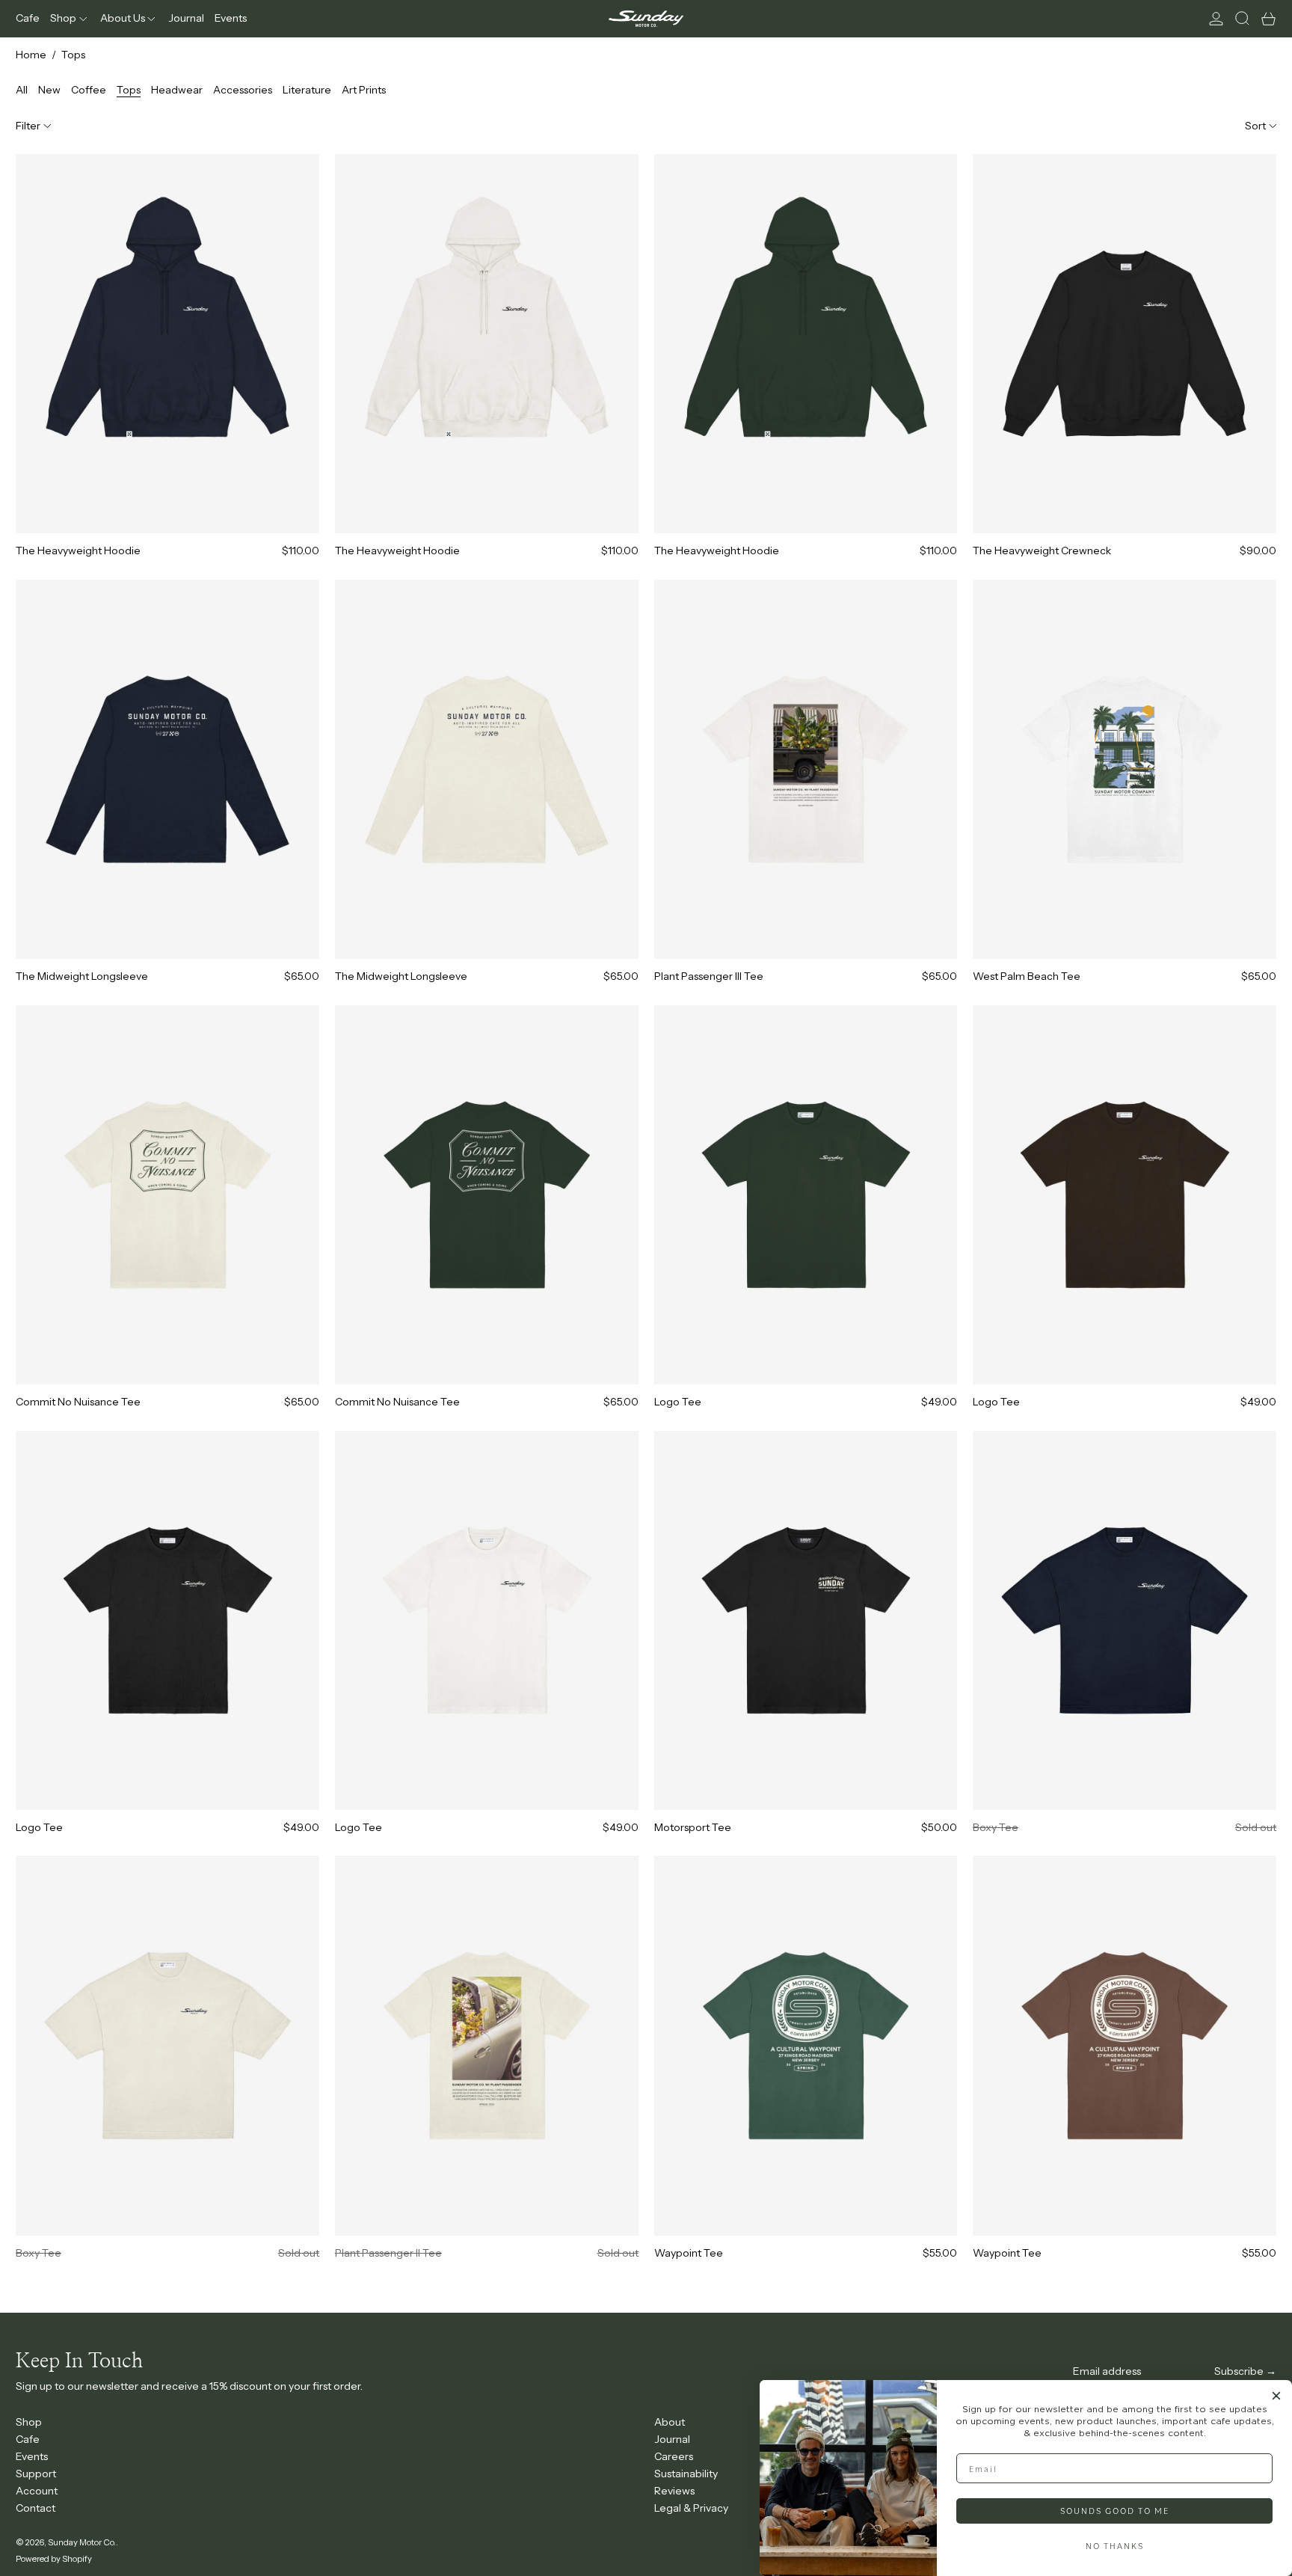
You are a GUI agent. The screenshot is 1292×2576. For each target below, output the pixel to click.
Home (31, 55)
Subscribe (1239, 2371)
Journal (672, 2439)
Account (37, 2491)
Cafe (28, 2439)
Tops (73, 55)
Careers (674, 2456)
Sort (1255, 126)
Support (36, 2474)
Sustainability (686, 2474)
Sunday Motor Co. (82, 2542)
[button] (1242, 19)
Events (32, 2456)
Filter (28, 126)
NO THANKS (1115, 2546)
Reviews (674, 2491)
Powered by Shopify (54, 2559)
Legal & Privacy (691, 2508)
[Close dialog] (1276, 2396)
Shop (29, 2422)
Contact (36, 2508)
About (670, 2422)
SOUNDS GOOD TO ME (1115, 2511)
